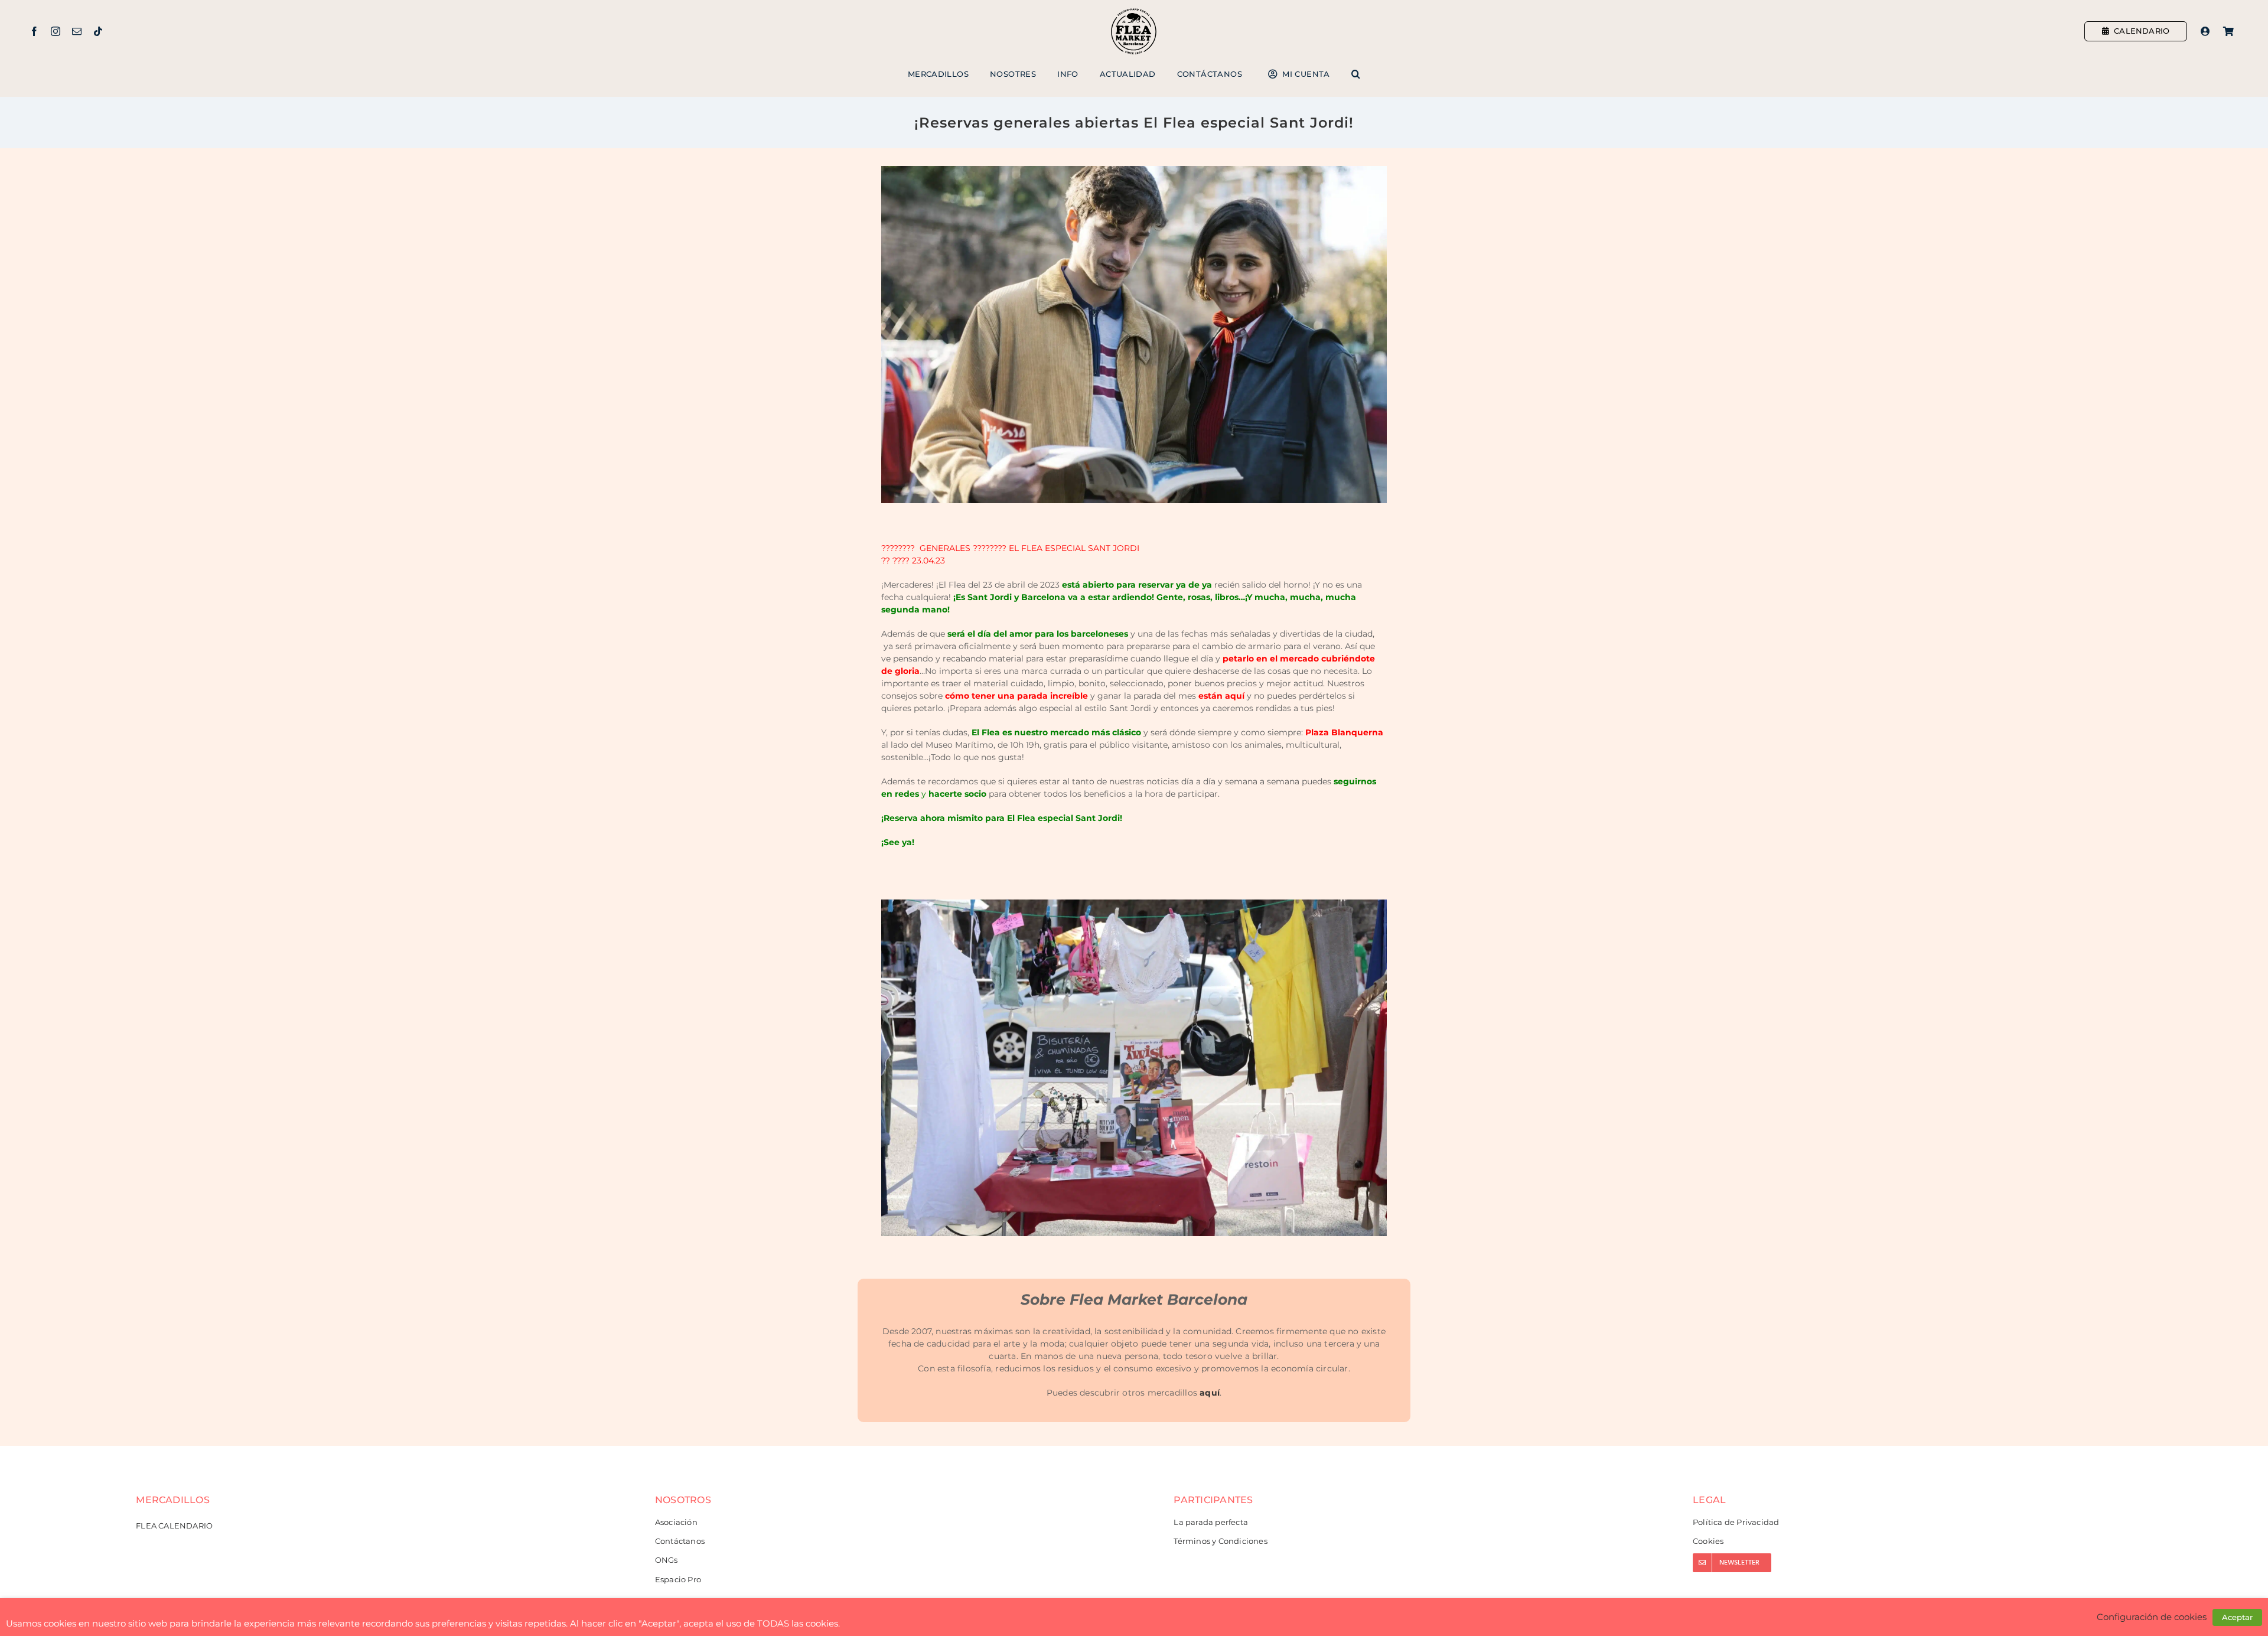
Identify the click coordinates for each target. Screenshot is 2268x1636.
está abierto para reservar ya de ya (1137, 585)
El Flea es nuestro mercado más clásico (1055, 732)
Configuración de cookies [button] (2152, 1617)
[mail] (77, 31)
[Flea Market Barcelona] (1134, 11)
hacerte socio (957, 794)
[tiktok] (98, 31)
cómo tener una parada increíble (1016, 696)
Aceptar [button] (2237, 1617)
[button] (1356, 74)
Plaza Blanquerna (1344, 732)
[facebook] (34, 31)
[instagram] (56, 31)
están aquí (1221, 696)
